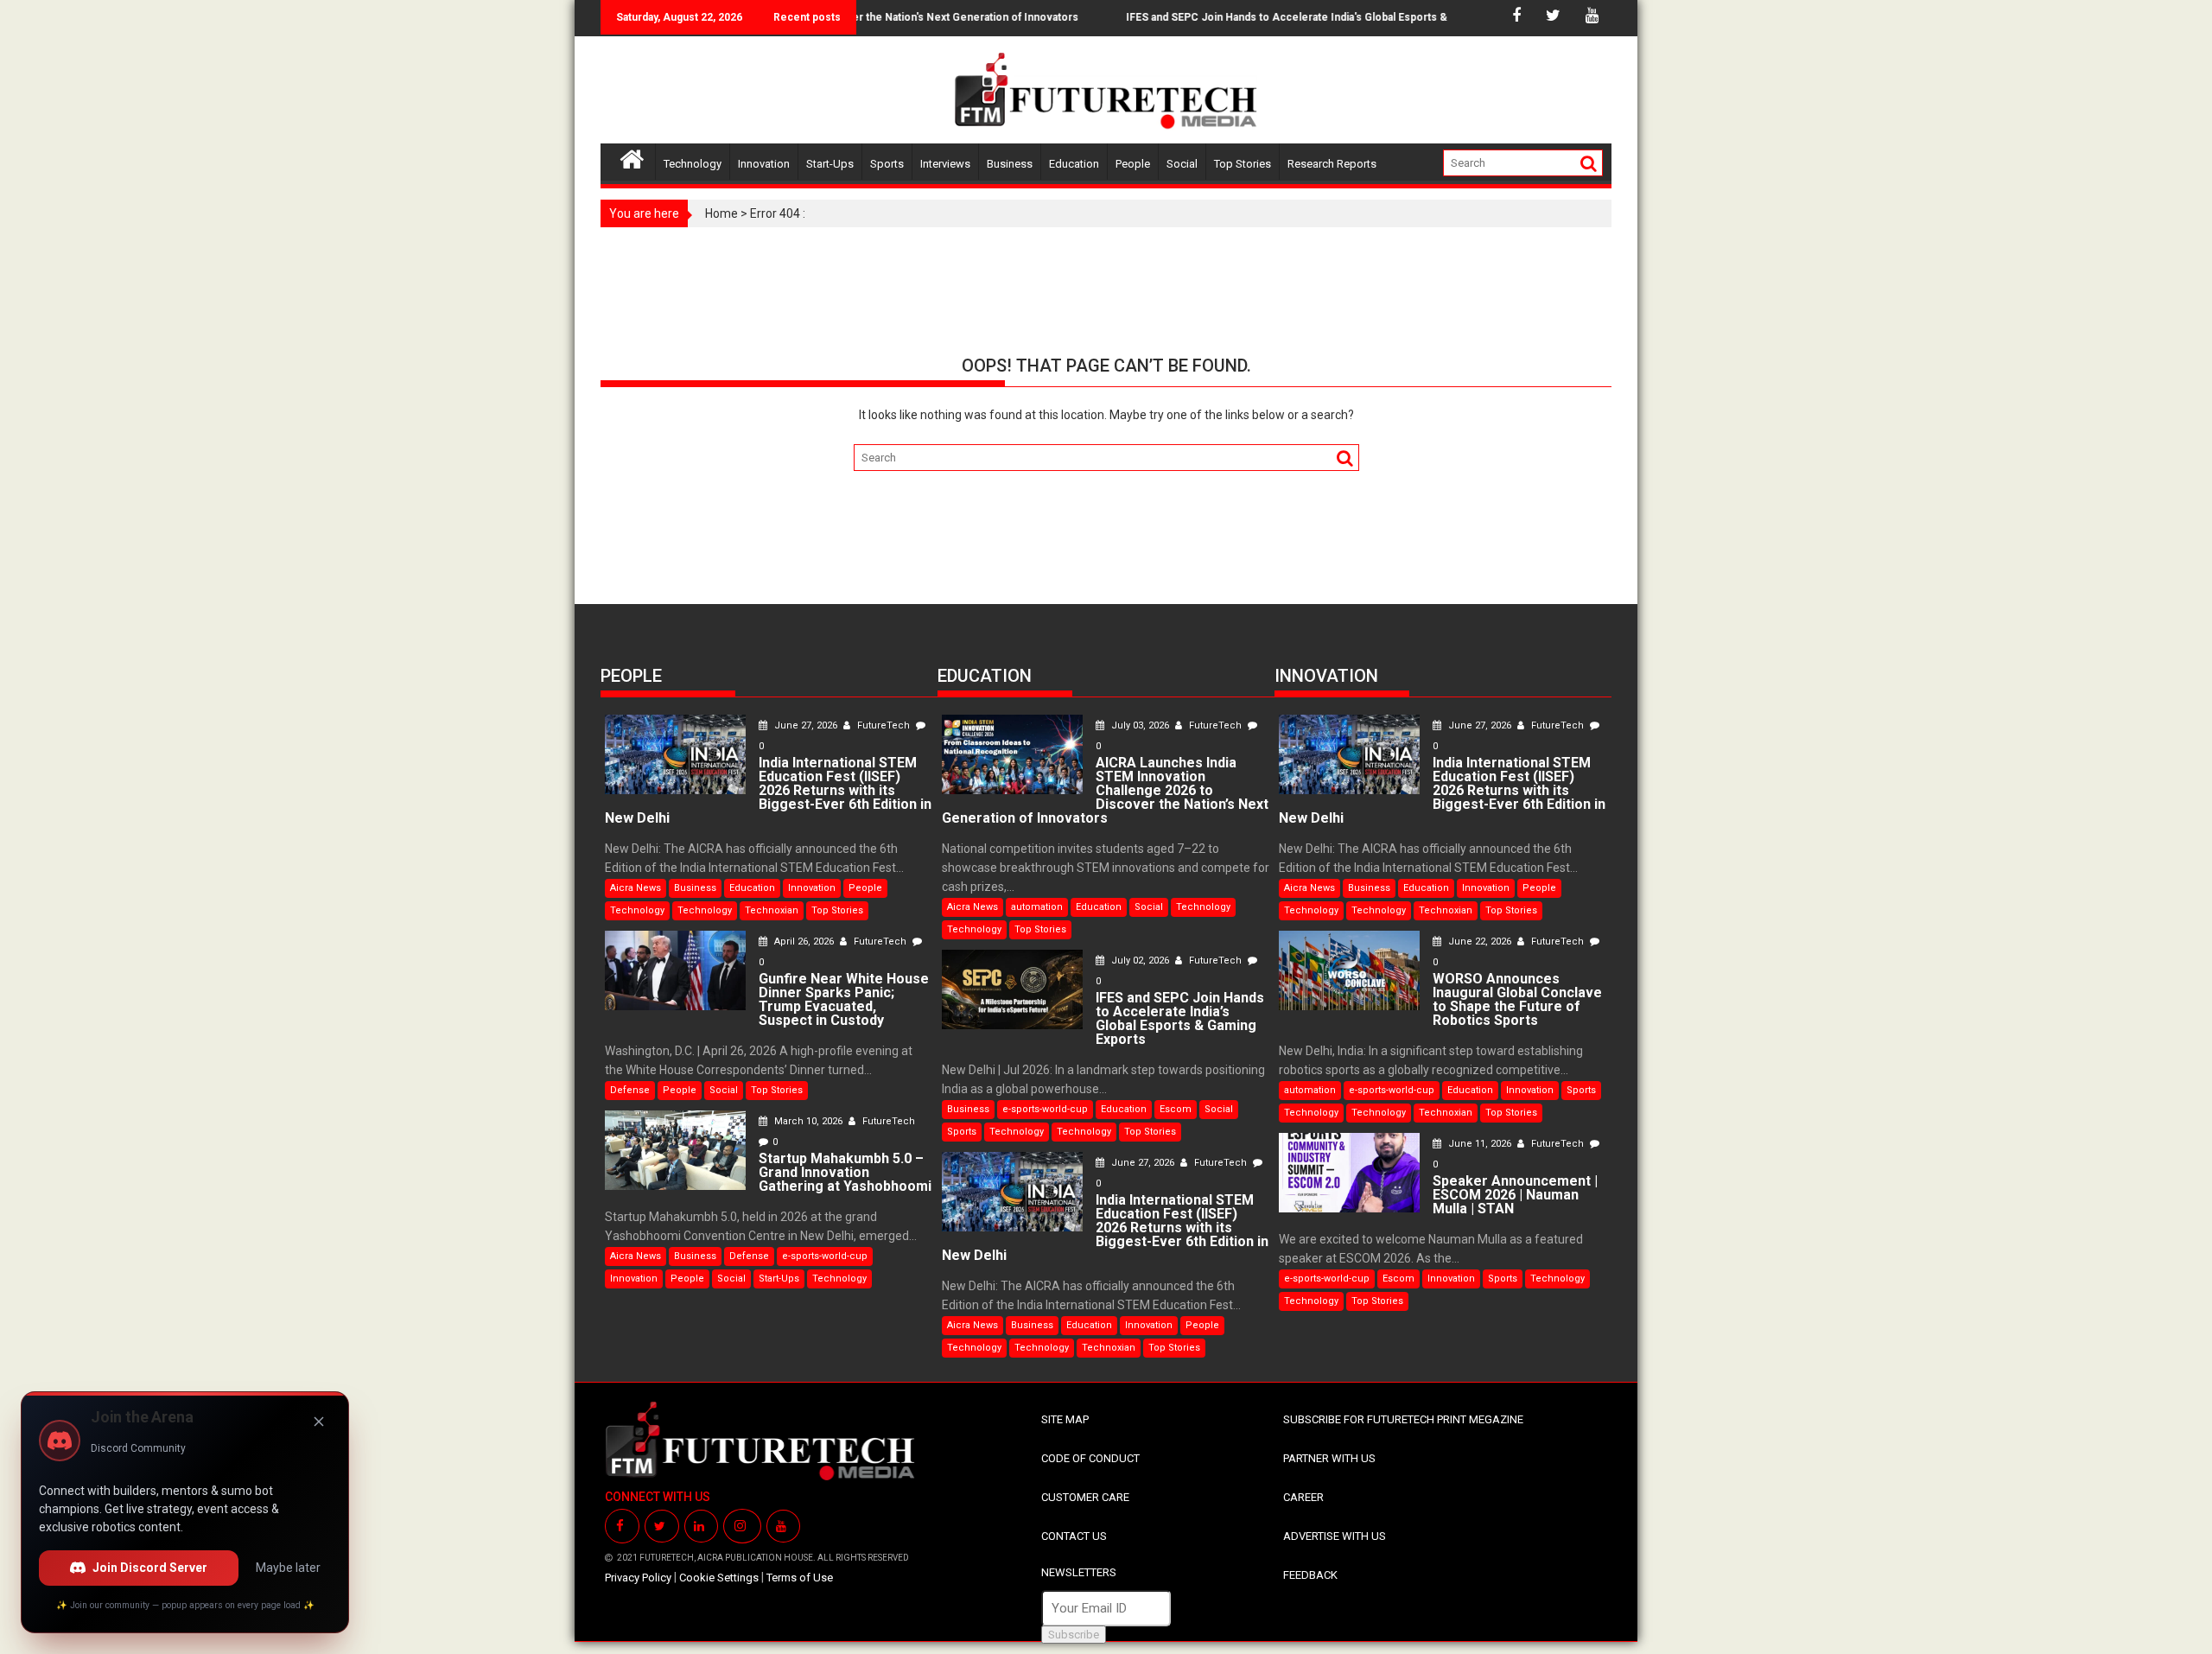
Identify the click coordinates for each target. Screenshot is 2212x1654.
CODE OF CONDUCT (1090, 1458)
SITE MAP (1065, 1419)
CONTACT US (1074, 1536)
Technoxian (772, 910)
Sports (887, 164)
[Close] (319, 1422)
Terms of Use (800, 1578)
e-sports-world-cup (825, 1256)
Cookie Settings (719, 1578)
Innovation (764, 164)
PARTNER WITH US (1329, 1458)
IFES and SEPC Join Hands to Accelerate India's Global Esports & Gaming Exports (1296, 17)
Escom (1176, 1109)
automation (1037, 907)
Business (1010, 164)
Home (721, 213)
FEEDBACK (1310, 1575)
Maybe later (288, 1568)
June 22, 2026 (1480, 942)
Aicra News (636, 888)
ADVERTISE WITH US (1335, 1536)
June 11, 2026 (1480, 1144)
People (1133, 164)
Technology (693, 164)
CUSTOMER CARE (1085, 1497)
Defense (630, 1090)
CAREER (1303, 1497)
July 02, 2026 (1140, 961)
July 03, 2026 (1140, 725)
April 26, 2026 (804, 942)
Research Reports (1332, 164)
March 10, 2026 (808, 1121)
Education (1074, 164)
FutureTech (884, 725)
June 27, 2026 (806, 725)
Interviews (945, 164)
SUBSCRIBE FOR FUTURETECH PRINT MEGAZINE (1403, 1419)
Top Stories (1243, 164)
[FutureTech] (632, 157)
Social (1182, 164)
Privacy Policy (638, 1578)
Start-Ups (830, 164)
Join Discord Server (150, 1568)
